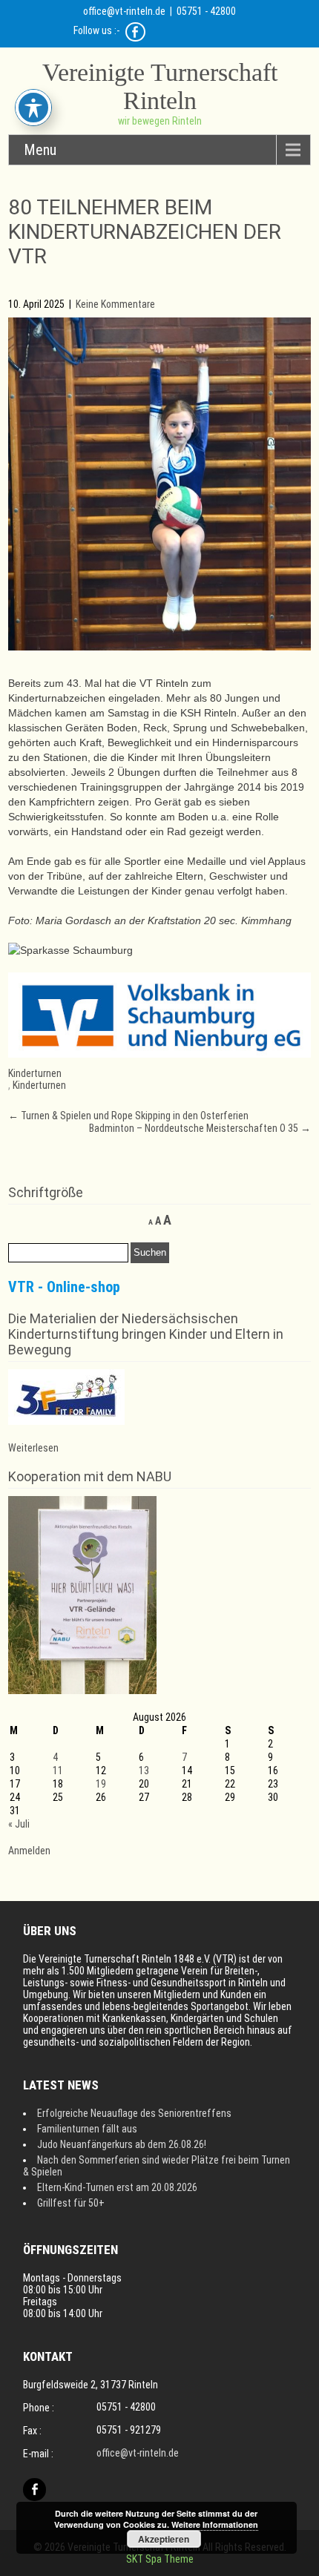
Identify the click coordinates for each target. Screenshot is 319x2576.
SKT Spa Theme (160, 2559)
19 (101, 1784)
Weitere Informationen (215, 2524)
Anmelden (29, 1851)
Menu (40, 150)
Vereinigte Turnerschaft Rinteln (160, 86)
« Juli (19, 1824)
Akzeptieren (164, 2539)
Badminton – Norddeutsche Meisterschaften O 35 (200, 1128)
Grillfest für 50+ (71, 2203)
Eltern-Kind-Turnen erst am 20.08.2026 (117, 2187)
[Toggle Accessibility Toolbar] (33, 108)
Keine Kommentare (115, 304)
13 (144, 1770)
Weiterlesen (33, 1448)
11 (58, 1770)
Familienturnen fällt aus (87, 2129)
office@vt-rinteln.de (124, 11)
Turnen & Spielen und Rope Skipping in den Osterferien (128, 1116)
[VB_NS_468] (160, 1054)
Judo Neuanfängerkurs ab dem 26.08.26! (122, 2144)
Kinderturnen (35, 1073)
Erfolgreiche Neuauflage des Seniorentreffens (134, 2113)
